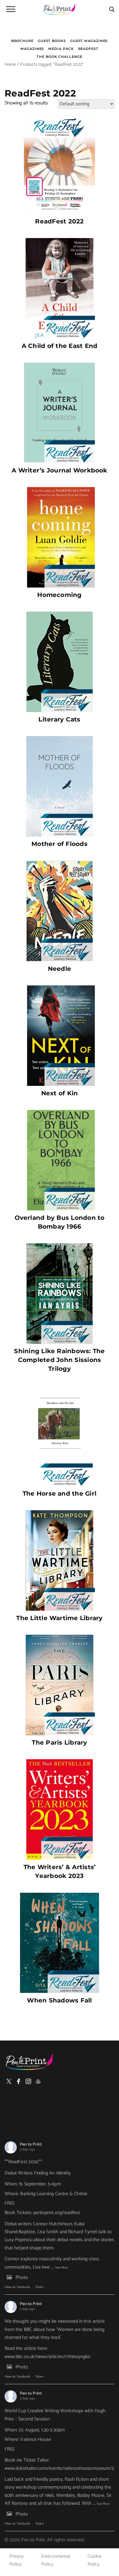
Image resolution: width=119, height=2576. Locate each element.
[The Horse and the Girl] (60, 1436)
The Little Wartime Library (59, 1618)
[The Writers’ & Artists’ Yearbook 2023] (60, 1809)
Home (10, 65)
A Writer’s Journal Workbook (59, 470)
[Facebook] (19, 2081)
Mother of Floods (60, 844)
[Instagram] (28, 2081)
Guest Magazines (89, 41)
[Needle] (60, 911)
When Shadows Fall (59, 2000)
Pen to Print (31, 2144)
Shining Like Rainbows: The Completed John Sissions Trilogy (59, 1360)
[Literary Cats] (60, 662)
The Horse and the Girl (60, 1493)
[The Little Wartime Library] (60, 1560)
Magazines (32, 49)
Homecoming (59, 595)
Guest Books (52, 41)
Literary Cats (59, 719)
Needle (60, 969)
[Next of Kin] (60, 1036)
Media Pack (61, 49)
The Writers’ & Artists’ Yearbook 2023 (60, 1871)
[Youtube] (38, 2081)
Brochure (22, 41)
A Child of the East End (60, 346)
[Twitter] (9, 2081)
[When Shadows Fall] (60, 1943)
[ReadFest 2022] (60, 164)
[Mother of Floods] (60, 786)
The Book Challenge (59, 57)
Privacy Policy (16, 2560)
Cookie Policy (95, 2560)
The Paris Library (59, 1742)
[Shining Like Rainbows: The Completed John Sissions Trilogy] (60, 1293)
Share (39, 2287)
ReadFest (88, 49)
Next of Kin (60, 1093)
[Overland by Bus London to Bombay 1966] (60, 1160)
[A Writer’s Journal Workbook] (60, 413)
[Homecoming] (60, 537)
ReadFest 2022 (59, 221)
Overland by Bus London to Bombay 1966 (60, 1222)
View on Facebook (17, 2287)
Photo (22, 2278)
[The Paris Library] (60, 1685)
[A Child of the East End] (60, 288)
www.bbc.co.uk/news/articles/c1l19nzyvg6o (48, 2357)
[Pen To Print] (60, 9)
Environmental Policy (56, 2560)
